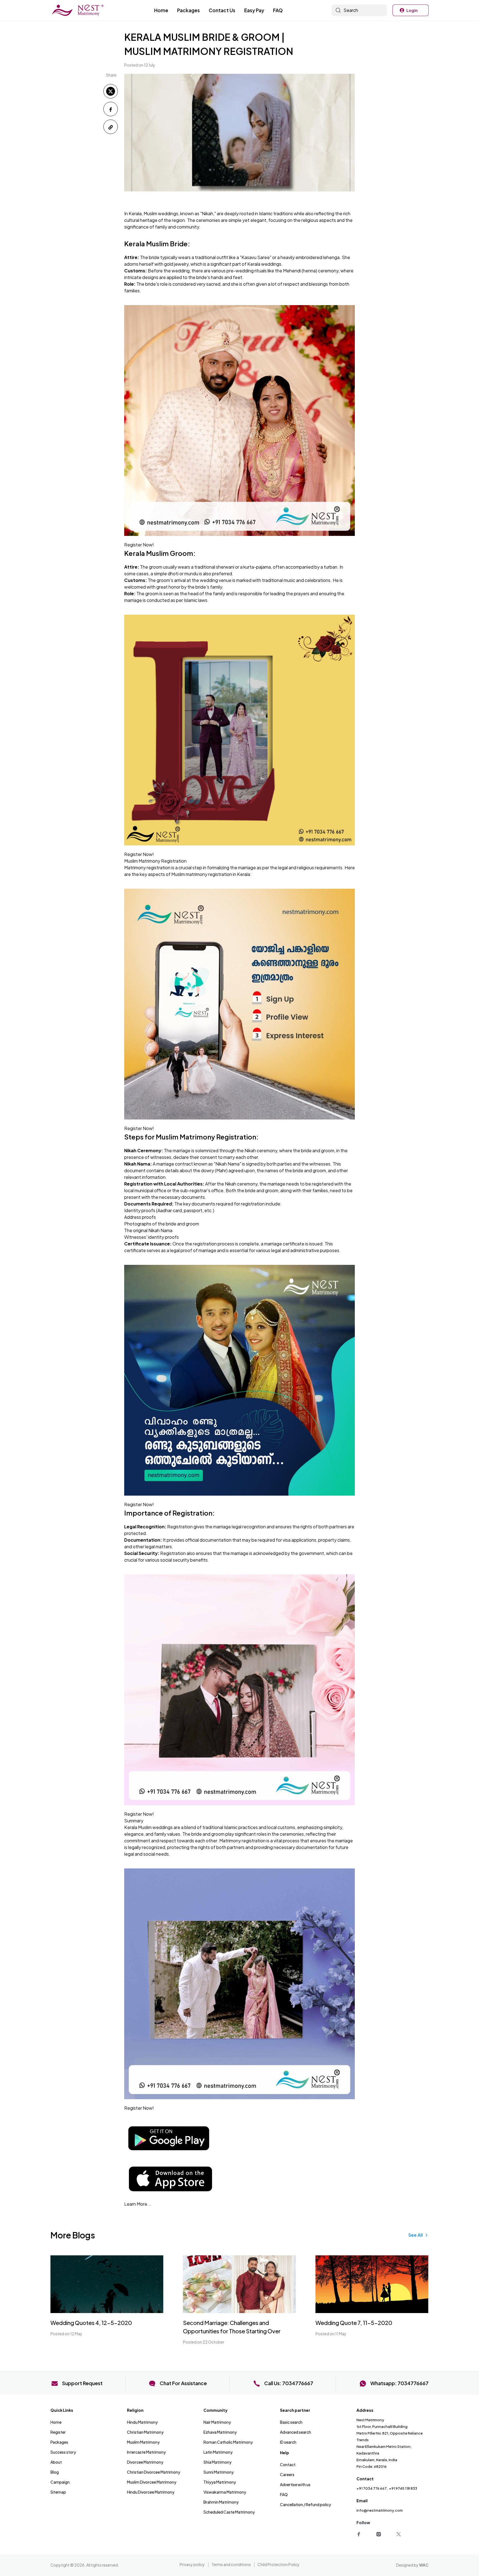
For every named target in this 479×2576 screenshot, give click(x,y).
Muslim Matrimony (143, 2442)
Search (351, 10)
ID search (288, 2442)
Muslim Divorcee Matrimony (152, 2482)
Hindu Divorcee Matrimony (151, 2492)
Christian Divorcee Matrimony (154, 2472)
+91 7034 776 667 (372, 2488)
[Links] (360, 2533)
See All (416, 2235)
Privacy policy (192, 2564)
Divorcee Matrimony (145, 2462)
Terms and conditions (231, 2564)
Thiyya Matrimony (220, 2482)
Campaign (60, 2482)
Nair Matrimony (217, 2422)
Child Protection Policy (279, 2564)
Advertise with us (295, 2484)
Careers (287, 2474)
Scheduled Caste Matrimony (229, 2512)
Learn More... (138, 2204)
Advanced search (295, 2432)
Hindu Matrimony (142, 2422)
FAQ (278, 10)
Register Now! (139, 545)
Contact (288, 2464)
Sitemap (58, 2492)
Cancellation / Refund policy (305, 2504)
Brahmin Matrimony (221, 2502)
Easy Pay (254, 10)
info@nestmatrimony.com (380, 2510)
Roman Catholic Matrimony (228, 2442)
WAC (424, 2565)
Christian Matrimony (145, 2432)
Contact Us (222, 10)
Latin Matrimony (218, 2452)
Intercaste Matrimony (146, 2452)
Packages (188, 10)
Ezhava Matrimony (220, 2432)
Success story (63, 2452)
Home (161, 10)
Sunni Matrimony (219, 2472)
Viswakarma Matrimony (225, 2492)
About (56, 2462)
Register (58, 2432)
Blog (55, 2472)
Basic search (291, 2422)
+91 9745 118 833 (403, 2488)
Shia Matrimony (217, 2462)
